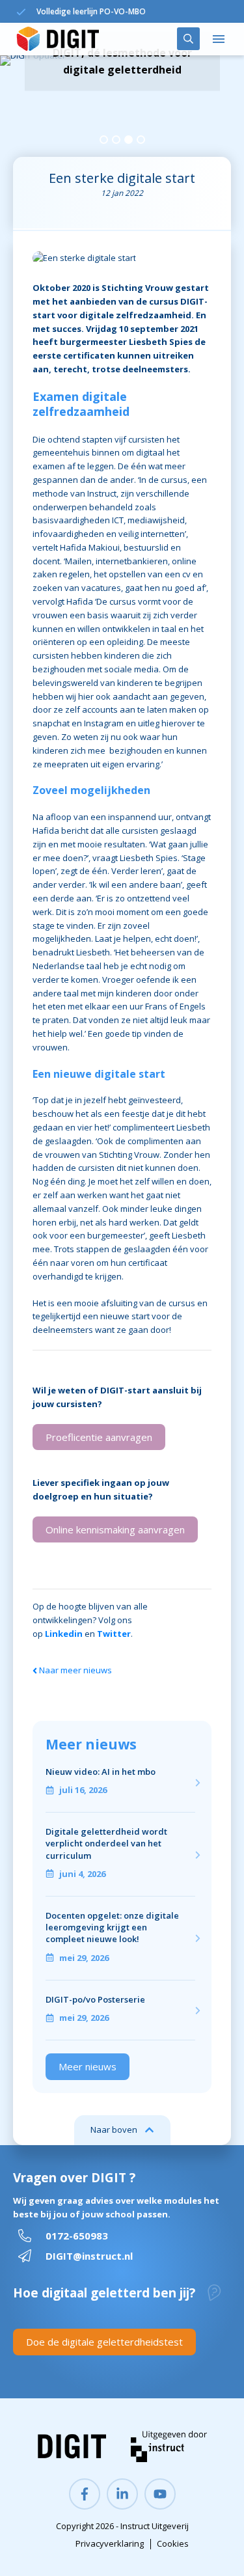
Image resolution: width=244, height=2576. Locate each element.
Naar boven (114, 2130)
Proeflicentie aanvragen (99, 1437)
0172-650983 (77, 2236)
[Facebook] (85, 2494)
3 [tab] (129, 140)
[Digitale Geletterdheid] (58, 39)
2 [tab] (116, 140)
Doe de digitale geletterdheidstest (104, 2342)
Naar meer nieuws (75, 1670)
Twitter (114, 1634)
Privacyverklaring (110, 2543)
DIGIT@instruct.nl (89, 2256)
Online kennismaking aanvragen (115, 1529)
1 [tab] (104, 140)
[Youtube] (160, 2494)
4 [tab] (141, 140)
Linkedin (64, 1634)
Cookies (173, 2543)
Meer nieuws (88, 2066)
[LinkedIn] (122, 2494)
